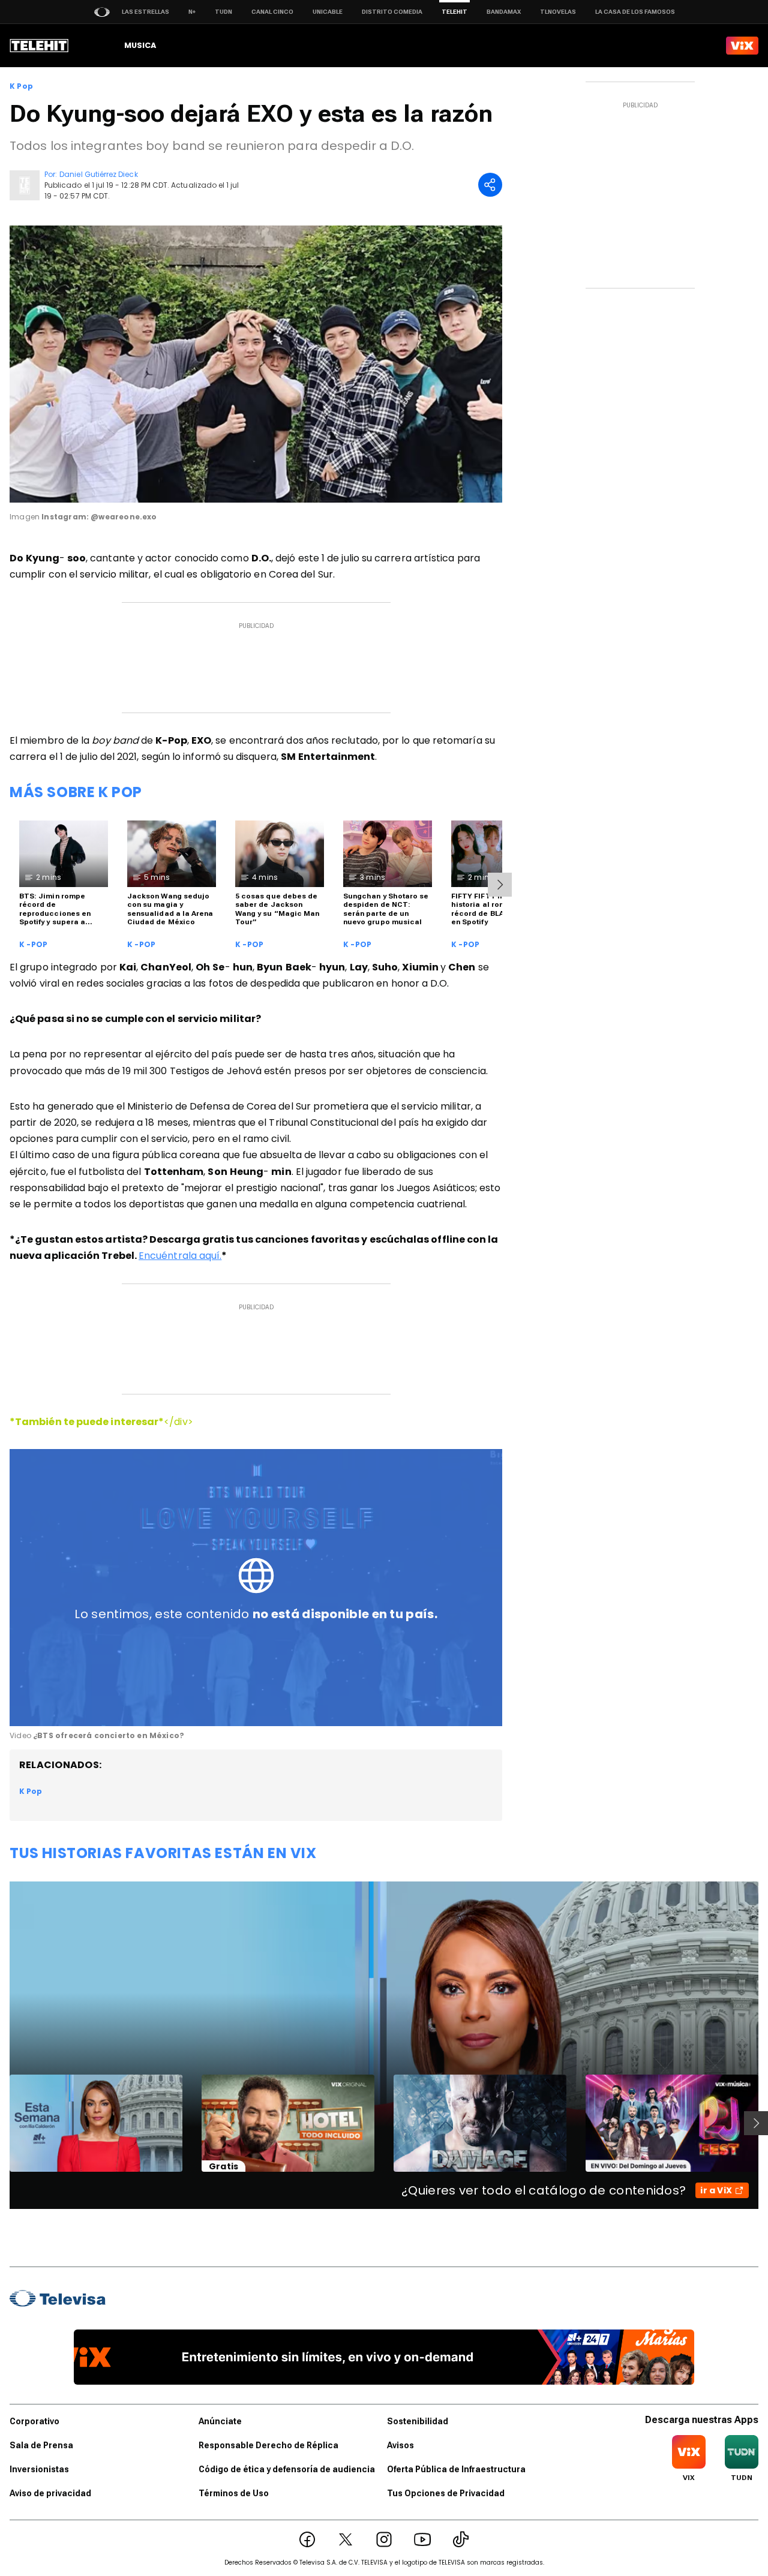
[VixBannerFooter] (384, 2357)
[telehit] (39, 46)
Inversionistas (39, 2469)
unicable (328, 12)
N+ (192, 12)
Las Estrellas (145, 12)
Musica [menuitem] (140, 45)
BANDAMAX (504, 12)
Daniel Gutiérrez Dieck (98, 174)
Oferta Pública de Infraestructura (456, 2469)
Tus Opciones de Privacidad (446, 2493)
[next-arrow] (500, 885)
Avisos (400, 2445)
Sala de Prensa (41, 2445)
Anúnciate (220, 2421)
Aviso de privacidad (50, 2493)
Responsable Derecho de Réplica (268, 2445)
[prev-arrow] (2, 2123)
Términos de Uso (234, 2493)
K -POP (33, 945)
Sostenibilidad (418, 2421)
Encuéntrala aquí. (180, 1256)
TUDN (223, 12)
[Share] (490, 185)
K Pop (21, 86)
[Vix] (742, 46)
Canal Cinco (272, 12)
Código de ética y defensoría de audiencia (287, 2469)
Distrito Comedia (392, 12)
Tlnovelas (558, 12)
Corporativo (34, 2421)
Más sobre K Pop (76, 792)
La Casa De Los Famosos (635, 12)
